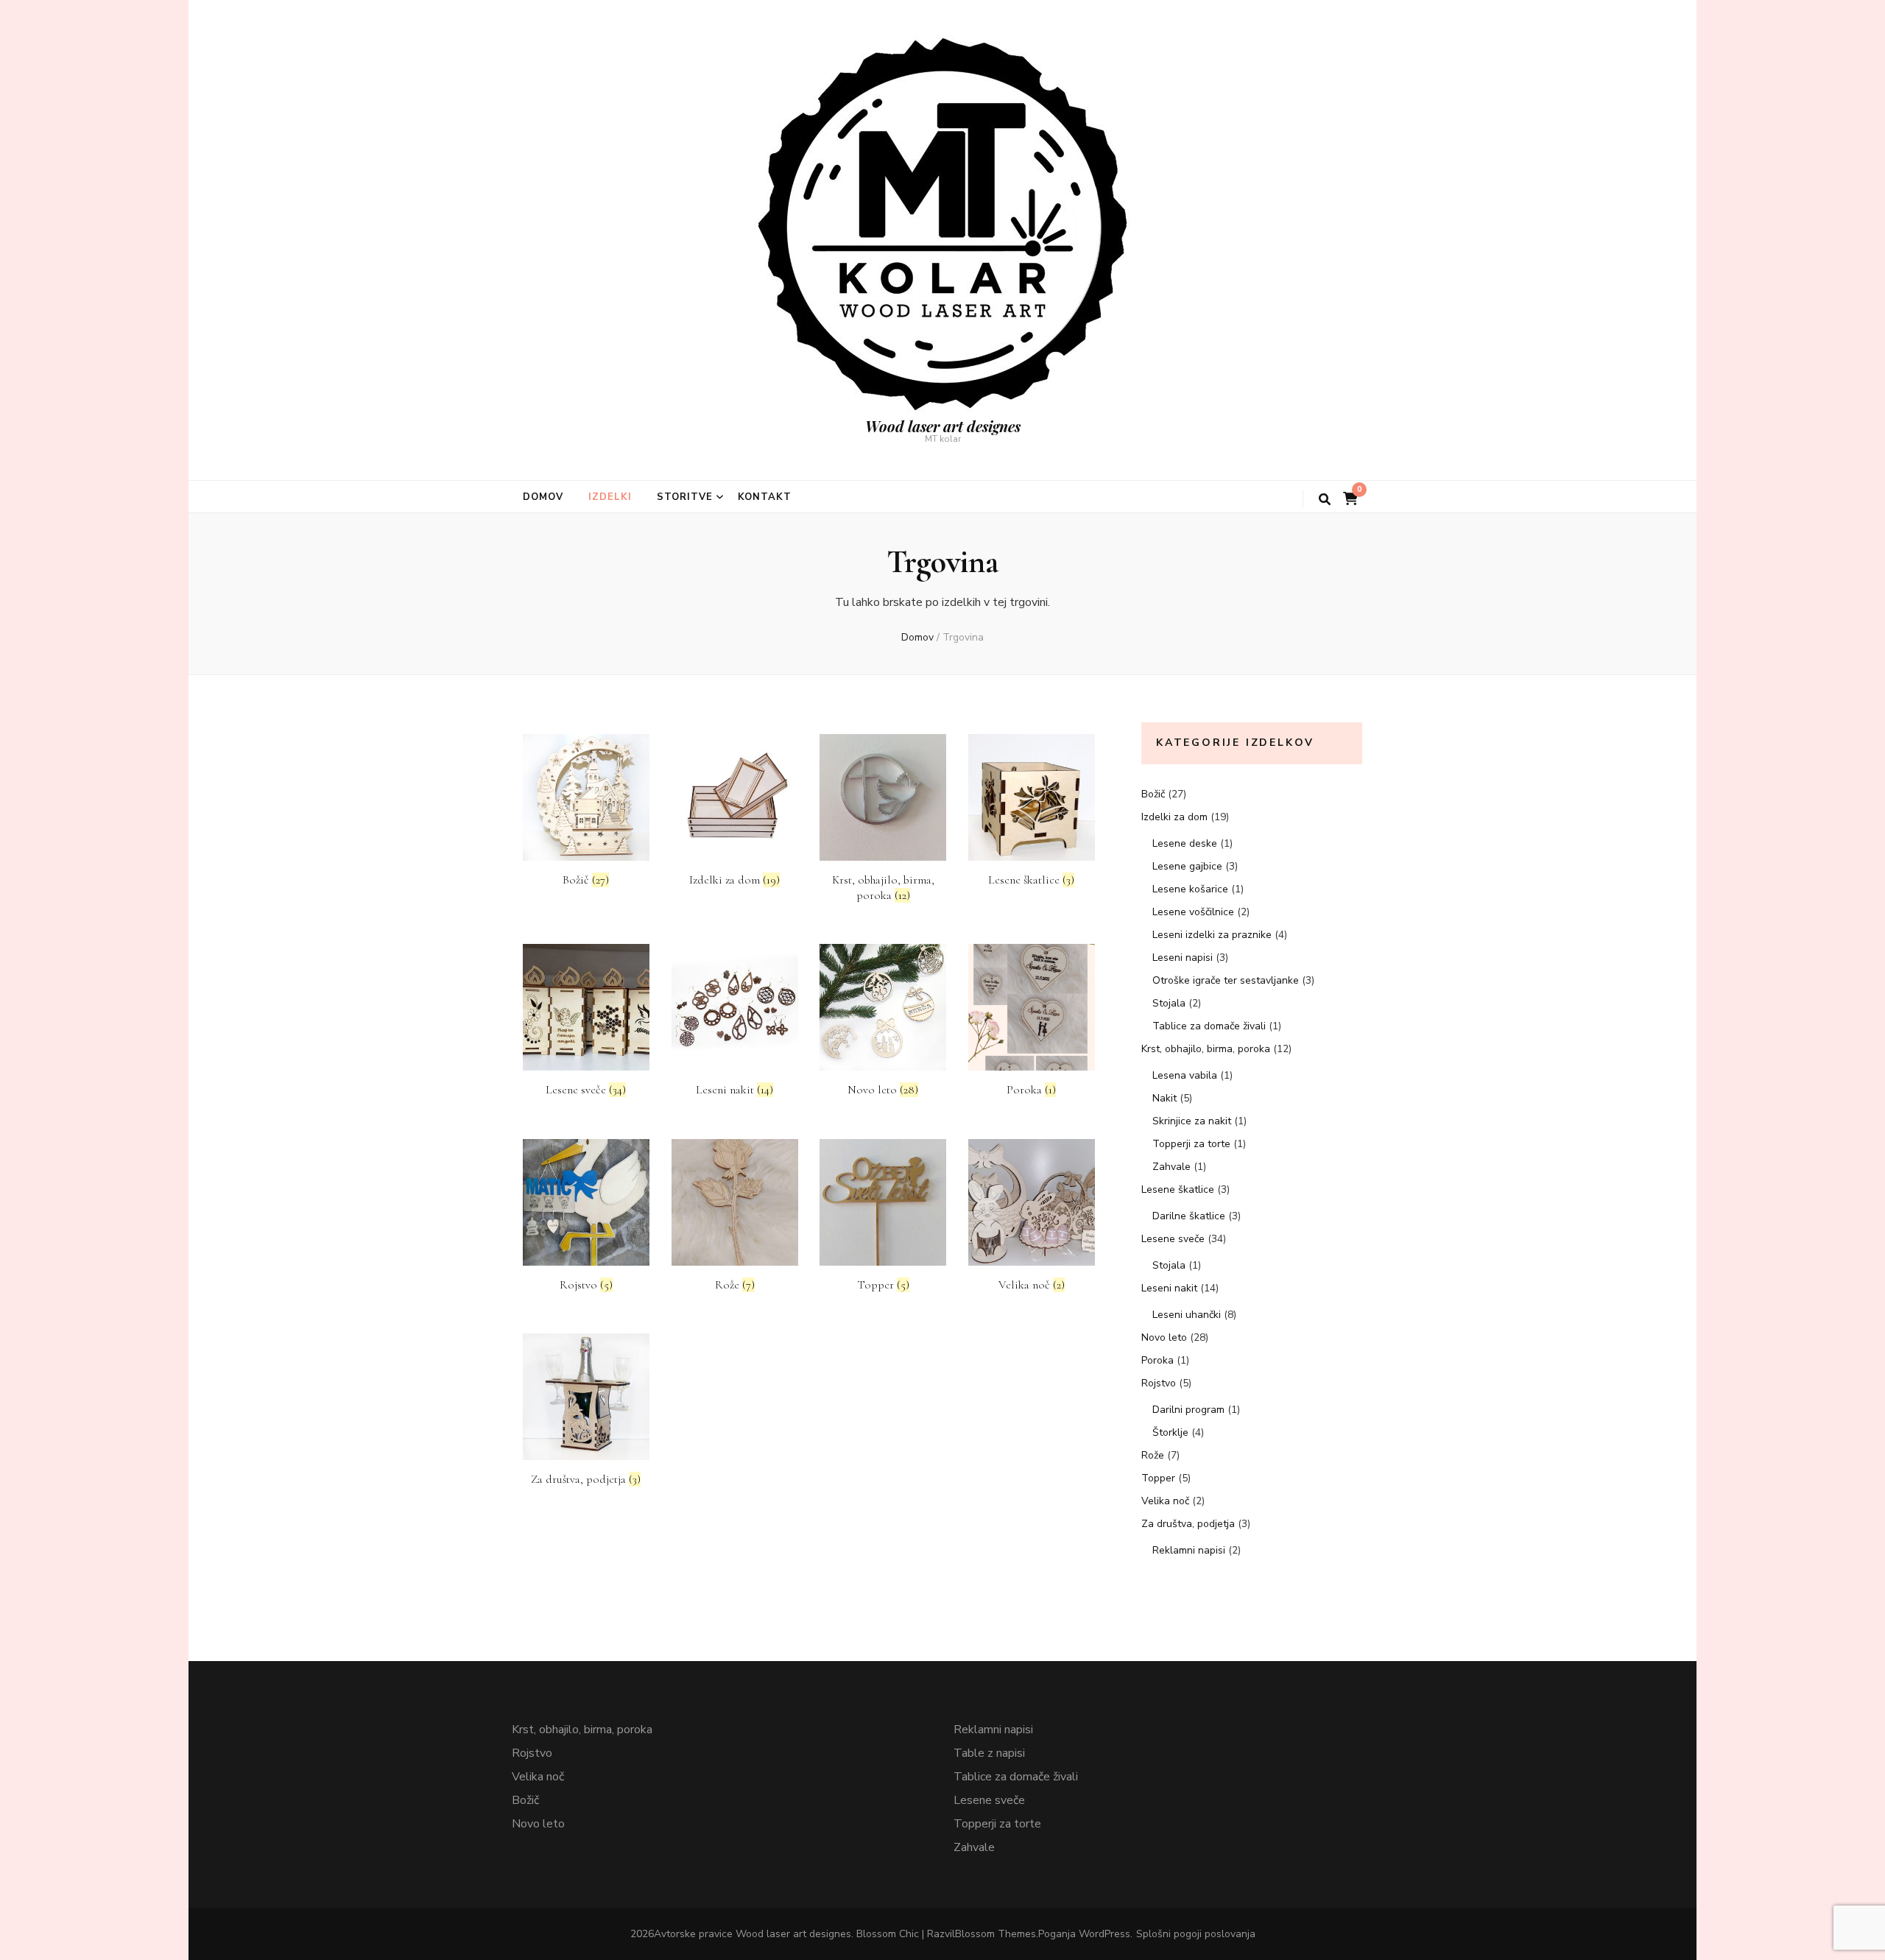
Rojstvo (1159, 1383)
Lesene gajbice (1187, 866)
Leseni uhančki (1187, 1315)
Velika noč (1165, 1501)
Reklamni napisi (1189, 1550)
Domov (543, 497)
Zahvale (1171, 1167)
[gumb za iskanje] (1325, 500)
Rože (1153, 1455)
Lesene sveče (1173, 1239)
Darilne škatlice (1189, 1216)
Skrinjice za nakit (1192, 1121)
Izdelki (610, 497)
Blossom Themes (996, 1934)
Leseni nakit (1169, 1288)
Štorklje (1170, 1432)
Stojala (1169, 1003)
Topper (1158, 1478)
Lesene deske (1185, 843)
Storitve (685, 497)
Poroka (1158, 1360)
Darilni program (1188, 1410)
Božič (1153, 794)
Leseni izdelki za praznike (1212, 935)
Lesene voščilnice (1193, 912)
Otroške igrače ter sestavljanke (1226, 980)
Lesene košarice (1190, 889)
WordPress (1104, 1934)
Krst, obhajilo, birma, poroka (1206, 1049)
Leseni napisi (1183, 958)
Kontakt (765, 497)
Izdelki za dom (1174, 817)
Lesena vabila (1185, 1075)
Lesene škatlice (1178, 1189)
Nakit (1165, 1098)
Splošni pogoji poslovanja (1196, 1934)
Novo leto (1164, 1337)
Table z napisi (989, 1753)
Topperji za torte (1191, 1144)
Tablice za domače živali (1209, 1026)
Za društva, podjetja (1188, 1524)
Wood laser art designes (943, 426)
